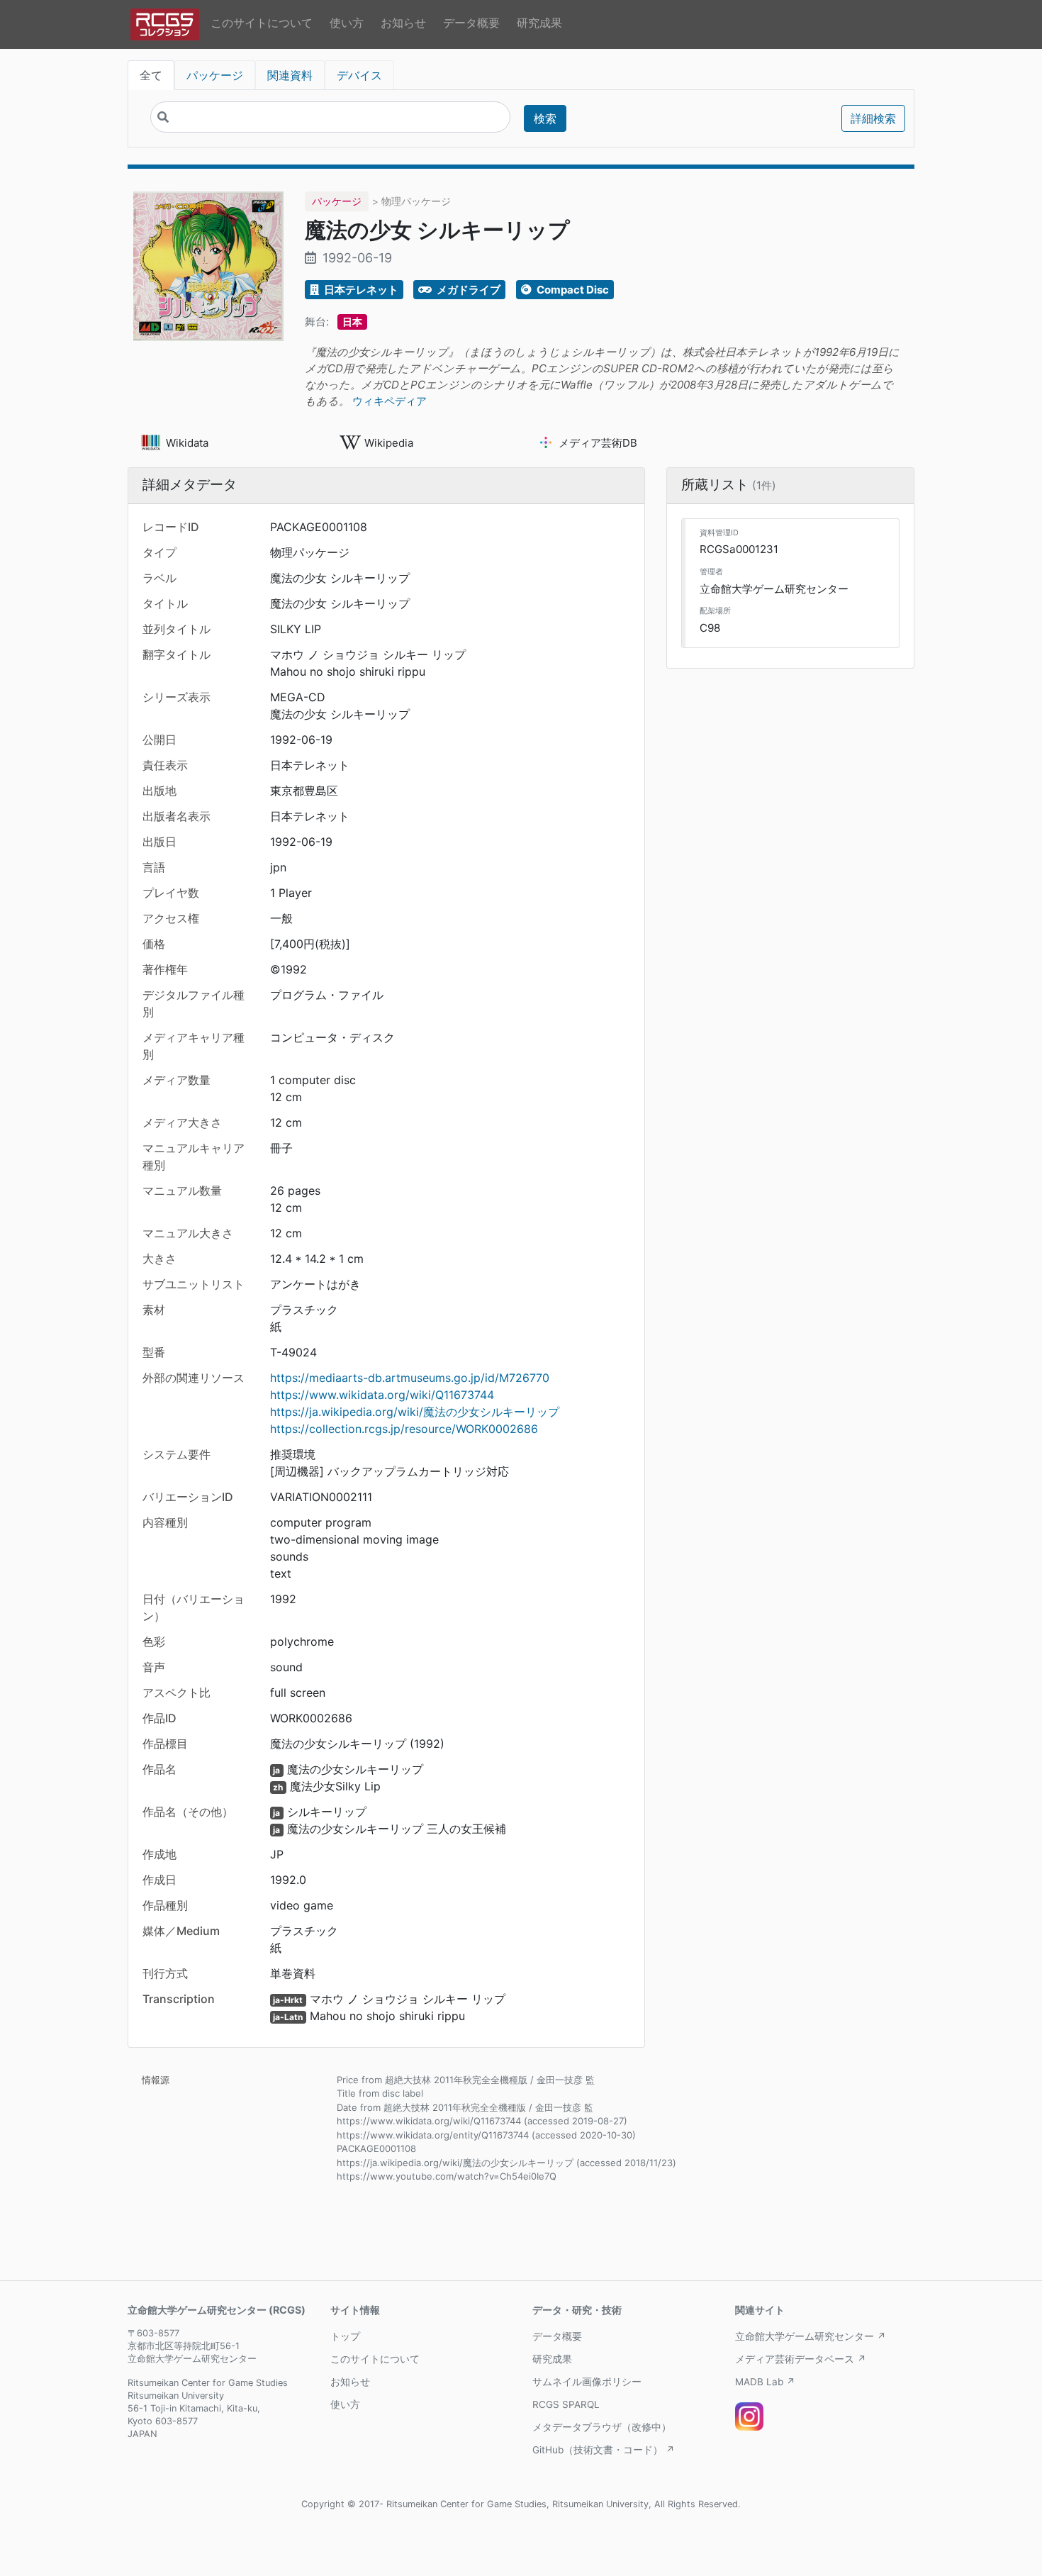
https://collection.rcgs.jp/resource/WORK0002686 (404, 1429)
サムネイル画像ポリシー (587, 2382)
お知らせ (403, 23)
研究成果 (539, 23)
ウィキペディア (390, 401)
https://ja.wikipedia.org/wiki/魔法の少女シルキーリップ (415, 1412)
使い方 (347, 23)
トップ (345, 2336)
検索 (545, 118)
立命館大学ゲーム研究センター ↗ (811, 2336)
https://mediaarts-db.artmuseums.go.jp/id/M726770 (410, 1378)
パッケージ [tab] (215, 75)
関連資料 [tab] (290, 75)
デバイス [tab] (359, 75)
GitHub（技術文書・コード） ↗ (604, 2450)
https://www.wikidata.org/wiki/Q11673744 (382, 1395)
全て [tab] (151, 75)
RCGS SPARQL (566, 2404)
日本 (352, 322)
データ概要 (471, 23)
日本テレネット (360, 290)
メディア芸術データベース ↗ (801, 2359)
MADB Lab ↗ (765, 2382)
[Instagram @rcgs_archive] (749, 2416)
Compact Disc (572, 290)
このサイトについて (262, 23)
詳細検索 (873, 118)
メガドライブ (467, 290)
